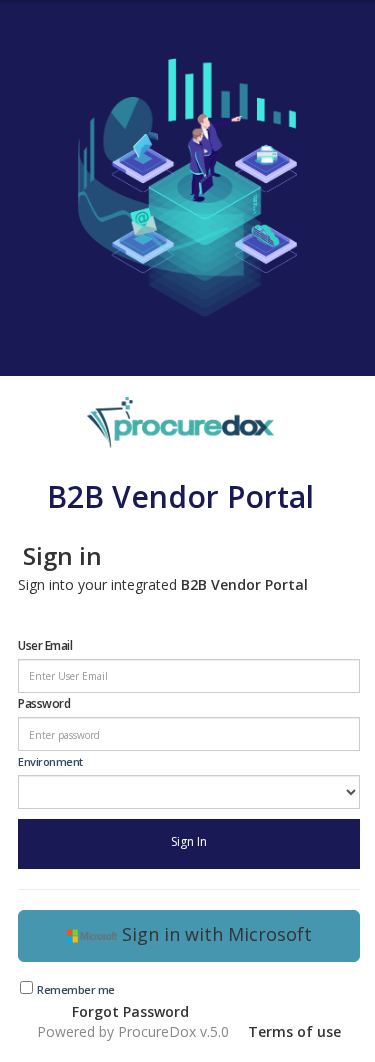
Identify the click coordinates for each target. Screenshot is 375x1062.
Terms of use (294, 1031)
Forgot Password (130, 1011)
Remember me (76, 989)
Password (44, 703)
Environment (50, 761)
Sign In (189, 841)
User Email (45, 645)
